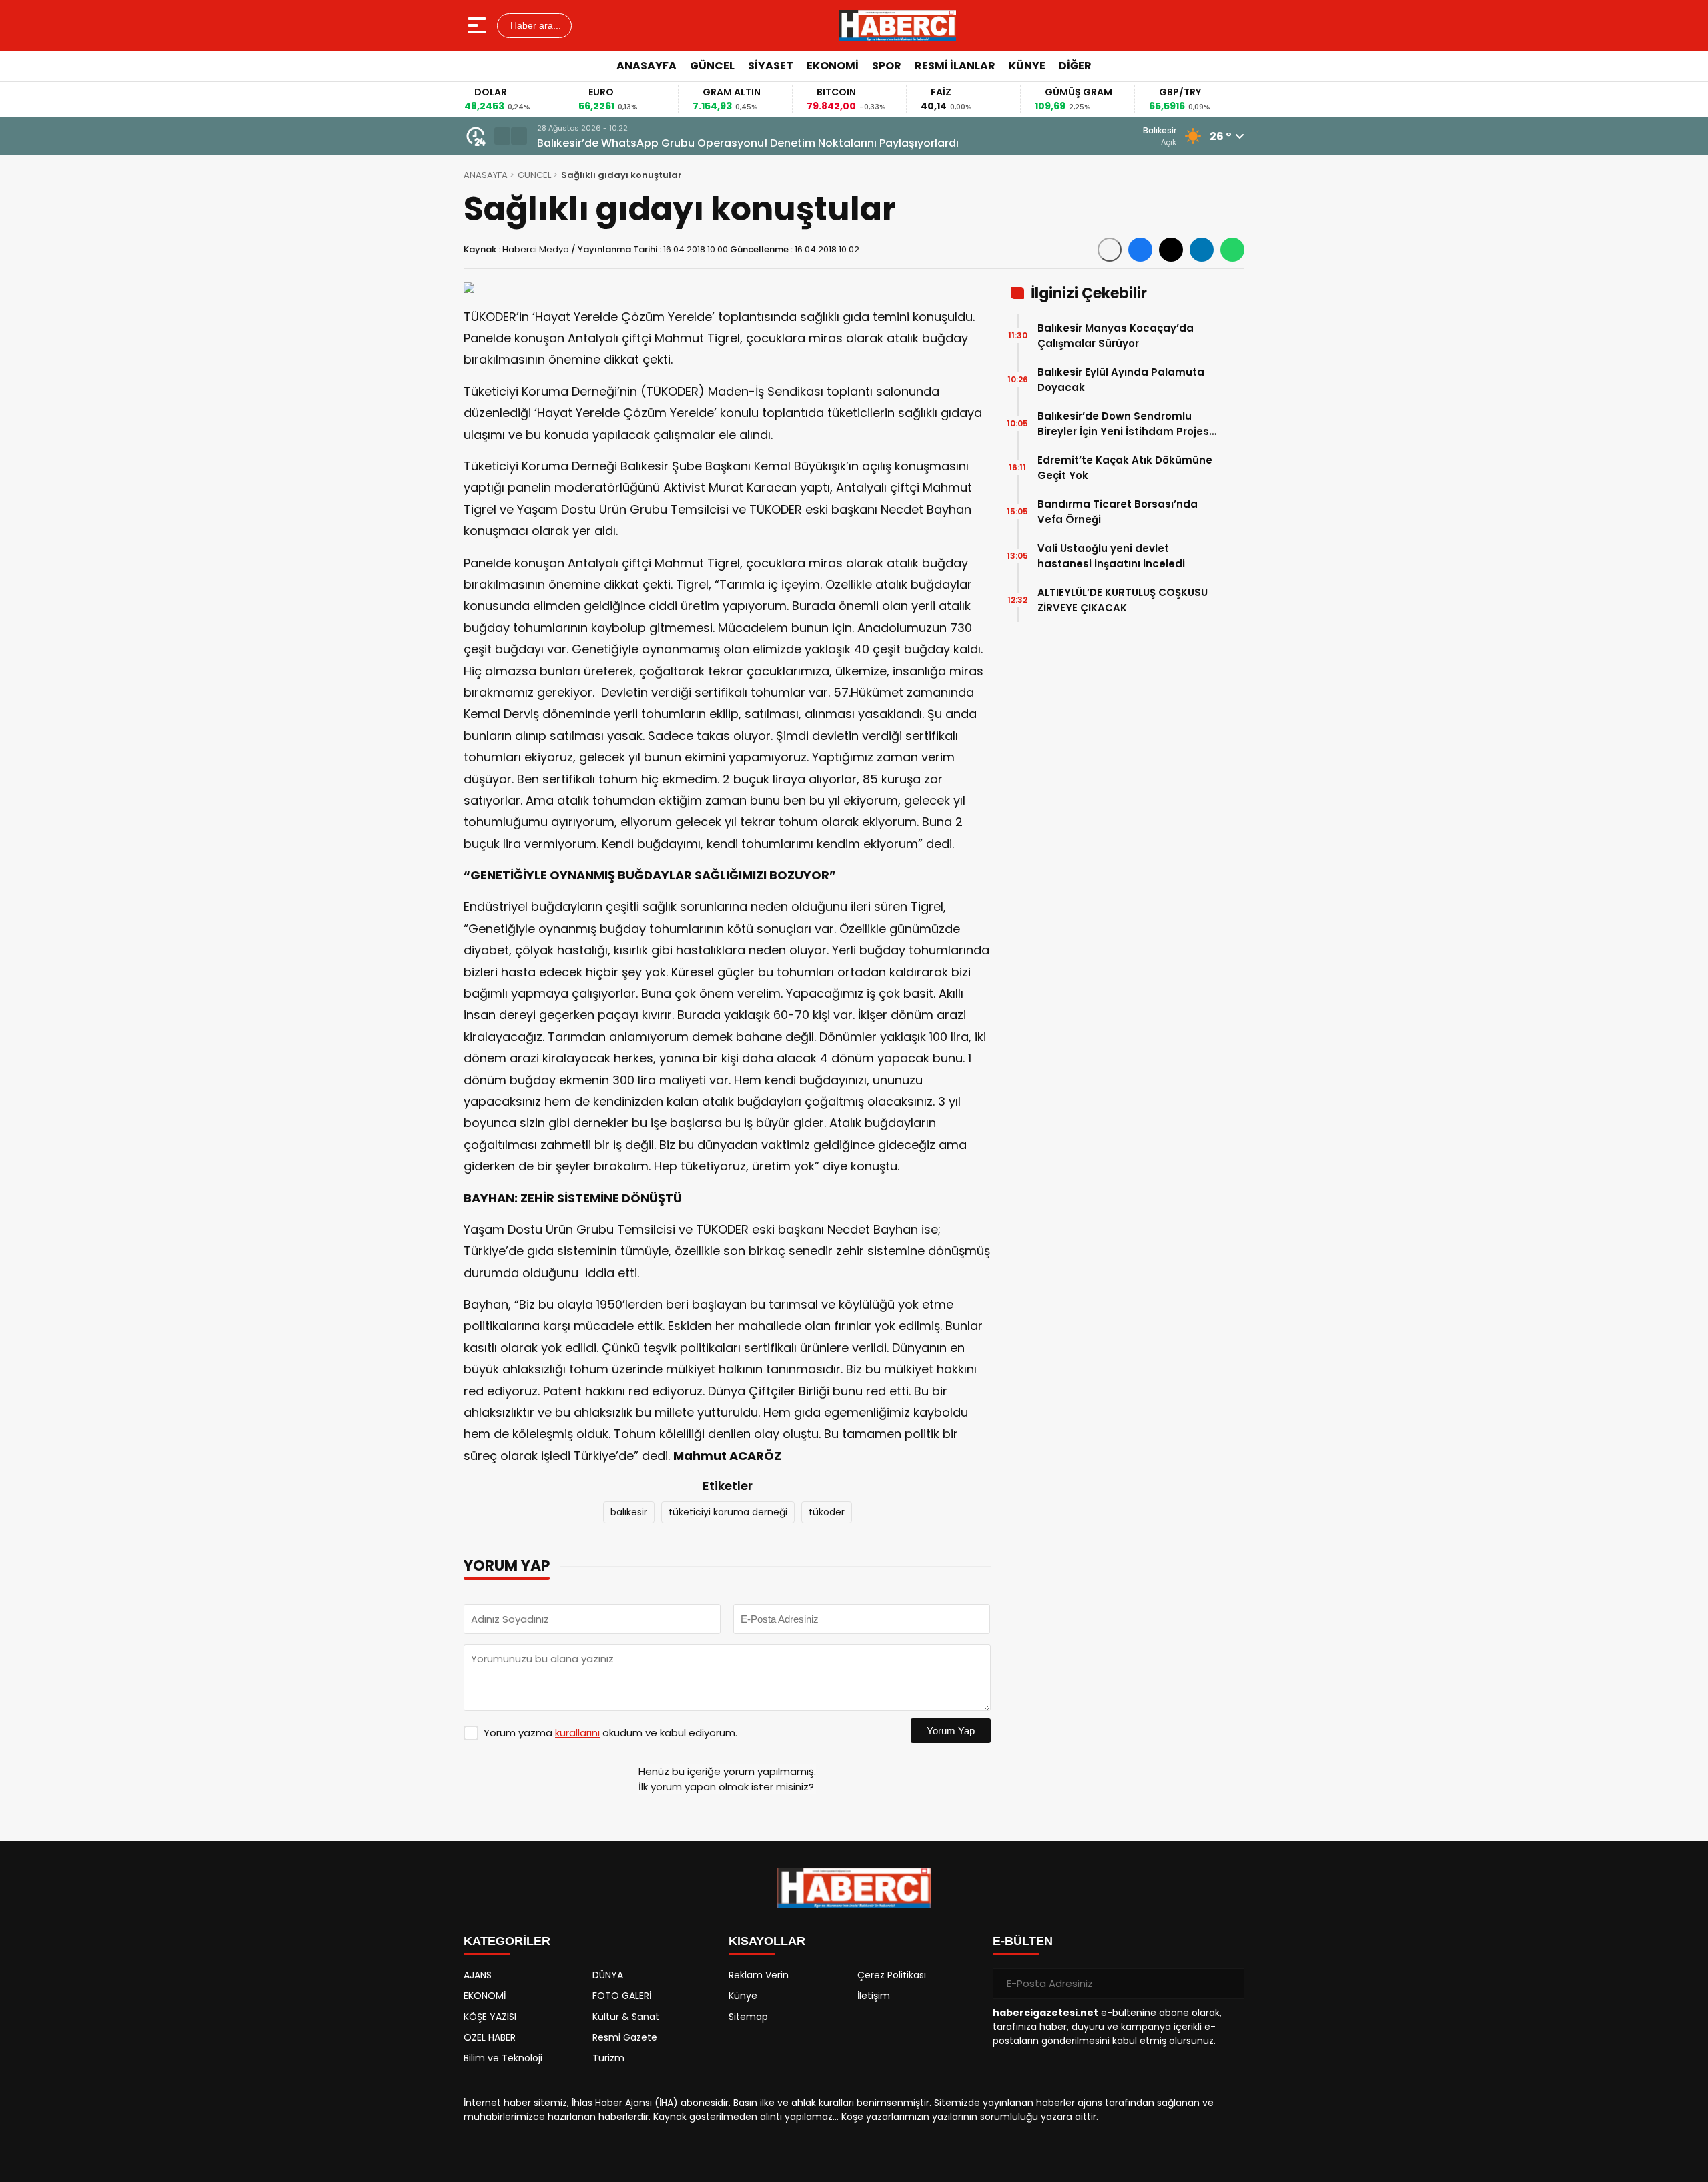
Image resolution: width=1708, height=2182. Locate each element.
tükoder (827, 1512)
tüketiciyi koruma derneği (728, 1512)
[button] (502, 136)
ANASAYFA (647, 66)
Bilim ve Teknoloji (503, 2058)
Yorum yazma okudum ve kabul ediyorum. (610, 1733)
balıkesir (629, 1512)
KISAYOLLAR (767, 1941)
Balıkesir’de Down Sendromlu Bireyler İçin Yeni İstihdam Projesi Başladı (1125, 424)
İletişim (874, 1996)
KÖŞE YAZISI (490, 2017)
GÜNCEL (712, 66)
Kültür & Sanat (626, 2017)
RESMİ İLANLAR (955, 66)
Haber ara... (534, 25)
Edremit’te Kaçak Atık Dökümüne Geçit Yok (1125, 468)
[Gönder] (1229, 1984)
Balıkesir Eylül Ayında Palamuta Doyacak (1121, 380)
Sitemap (748, 2017)
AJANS (478, 1975)
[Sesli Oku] (1110, 250)
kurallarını (577, 1733)
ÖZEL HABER (490, 2037)
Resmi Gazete (625, 2037)
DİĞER (1075, 66)
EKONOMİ (833, 66)
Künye (743, 1996)
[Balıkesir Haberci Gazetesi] (897, 25)
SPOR (887, 66)
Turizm (608, 2058)
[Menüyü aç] (479, 25)
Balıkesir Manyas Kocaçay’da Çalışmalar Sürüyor (1116, 336)
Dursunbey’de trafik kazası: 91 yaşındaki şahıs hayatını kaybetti (707, 143)
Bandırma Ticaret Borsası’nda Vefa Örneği (1118, 512)
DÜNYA (608, 1975)
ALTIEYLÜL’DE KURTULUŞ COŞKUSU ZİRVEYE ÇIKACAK (1123, 600)
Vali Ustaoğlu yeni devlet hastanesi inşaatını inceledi (1111, 556)
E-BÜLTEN (1023, 1941)
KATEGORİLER (507, 1941)
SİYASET (771, 66)
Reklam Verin (759, 1975)
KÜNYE (1027, 66)
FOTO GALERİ (622, 1996)
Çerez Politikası (892, 1975)
